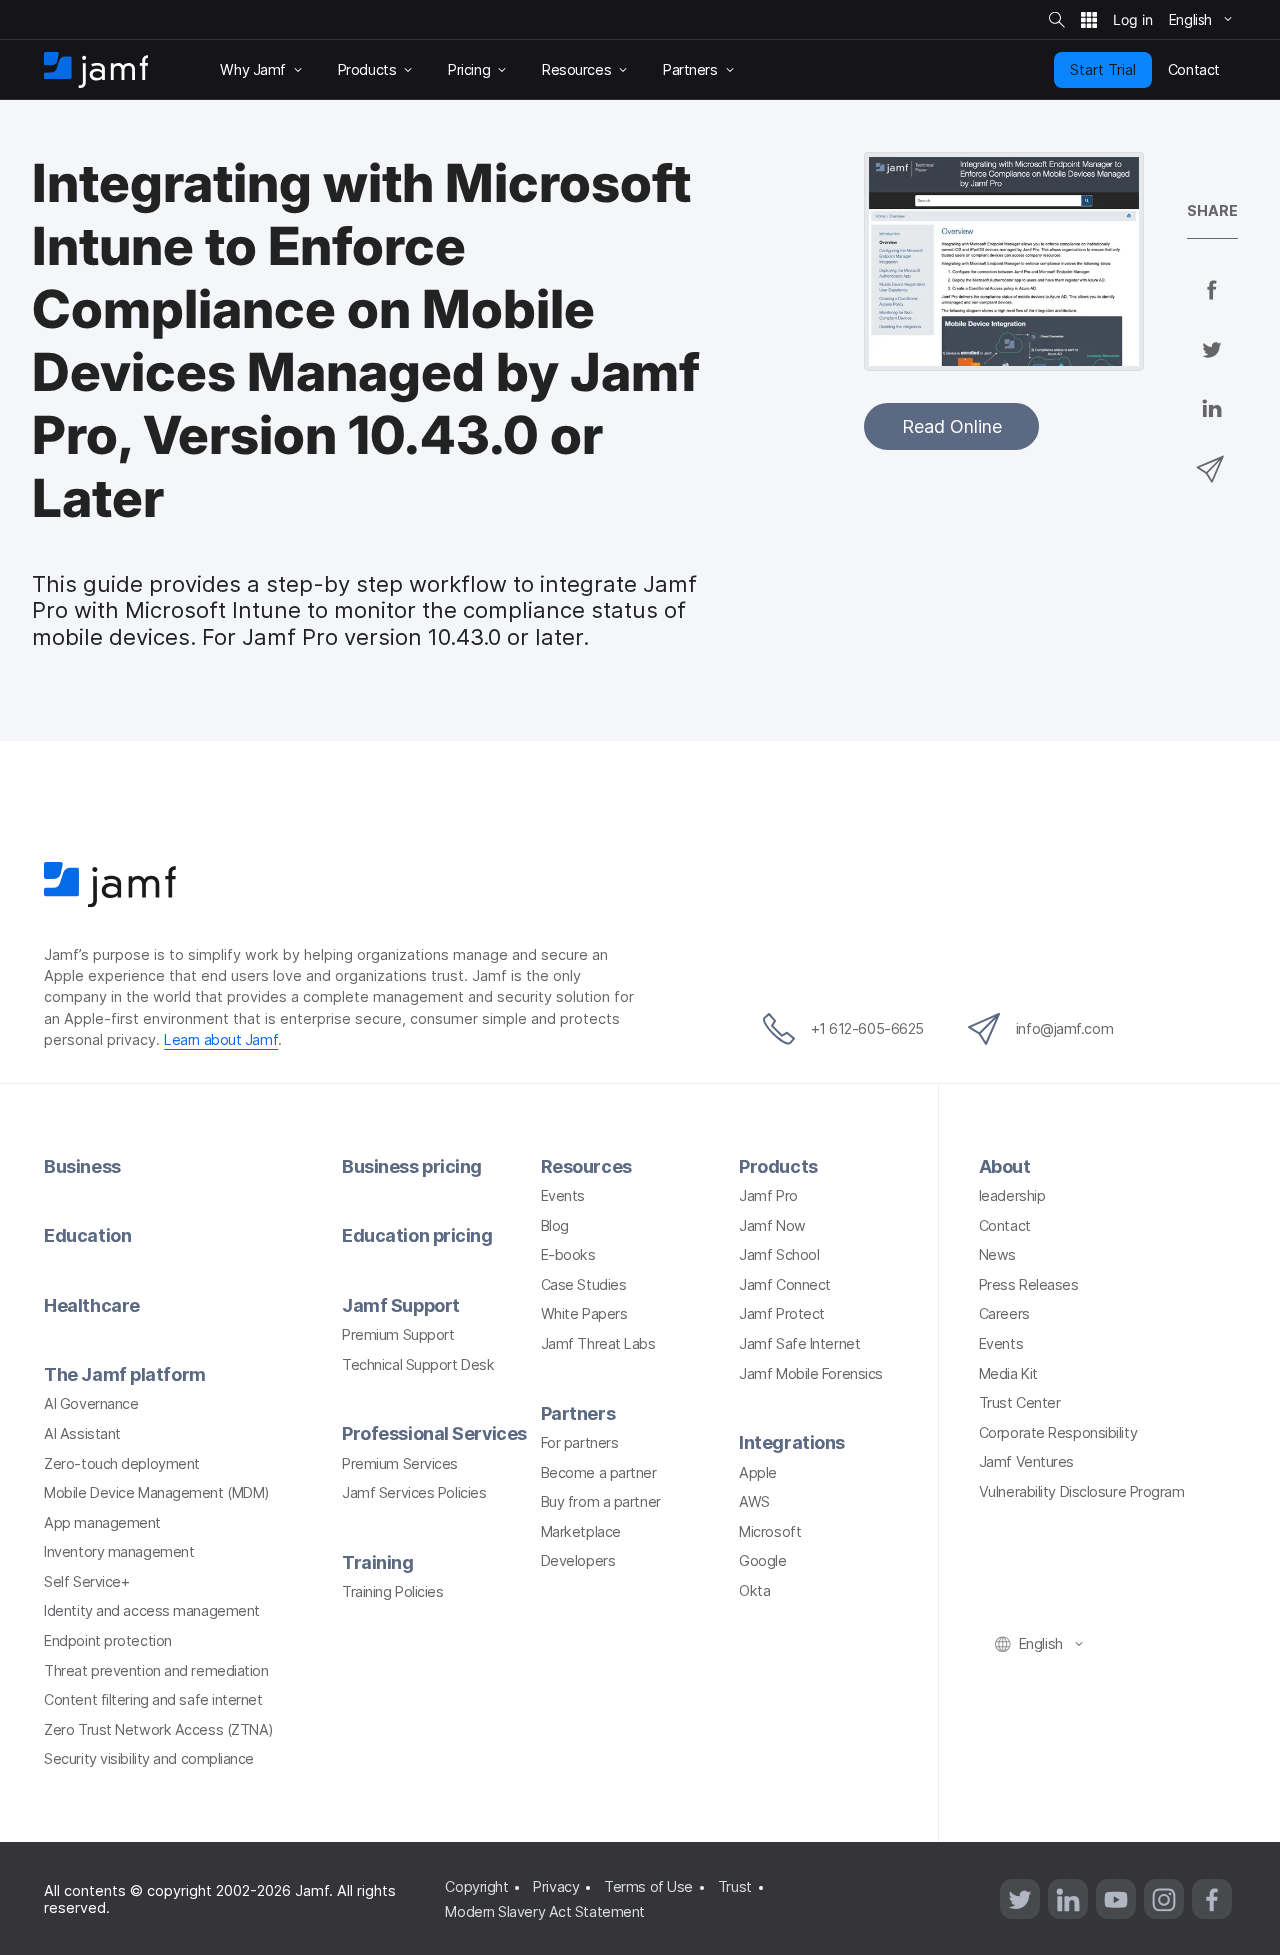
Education (87, 1235)
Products (778, 1166)
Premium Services (400, 1463)
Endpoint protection (107, 1640)
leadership (1012, 1195)
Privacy (556, 1886)
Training (377, 1562)
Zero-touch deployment (122, 1463)
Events (563, 1195)
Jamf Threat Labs (598, 1343)
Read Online (952, 426)
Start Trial (1103, 69)
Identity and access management (152, 1610)
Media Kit (1008, 1373)
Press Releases (1029, 1284)
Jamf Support (401, 1305)
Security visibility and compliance (149, 1758)
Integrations (792, 1442)
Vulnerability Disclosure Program (1082, 1491)
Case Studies (584, 1284)
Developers (578, 1560)
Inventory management (119, 1551)
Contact (1005, 1225)
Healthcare (92, 1305)
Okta (754, 1590)
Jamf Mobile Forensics (811, 1373)
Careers (1004, 1313)
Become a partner (599, 1472)
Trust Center (1020, 1402)
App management (102, 1522)
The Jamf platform (124, 1374)
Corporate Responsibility (1058, 1432)
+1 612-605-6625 (867, 1028)
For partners (580, 1442)
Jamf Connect (785, 1284)
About (1005, 1166)
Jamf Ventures (1026, 1461)
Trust (735, 1886)
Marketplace (581, 1531)
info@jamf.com (1064, 1028)
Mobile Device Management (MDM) (157, 1492)
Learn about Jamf (221, 1039)
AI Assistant (82, 1433)
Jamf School (779, 1254)
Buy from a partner (601, 1501)
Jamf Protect (782, 1313)
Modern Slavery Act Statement (544, 1911)
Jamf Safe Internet (799, 1343)
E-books (568, 1254)
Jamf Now (772, 1225)
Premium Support (398, 1334)
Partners (578, 1413)
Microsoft (770, 1531)
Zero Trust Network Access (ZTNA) (159, 1729)
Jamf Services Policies (414, 1492)
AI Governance (91, 1403)
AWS (754, 1501)
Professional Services (434, 1433)
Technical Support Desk (418, 1364)
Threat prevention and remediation (156, 1670)
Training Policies (392, 1591)
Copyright (476, 1886)
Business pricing (412, 1166)
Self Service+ (86, 1581)
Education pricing (417, 1235)
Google (762, 1560)
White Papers (584, 1313)
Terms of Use (648, 1886)
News (997, 1254)
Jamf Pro (768, 1195)
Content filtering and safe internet (153, 1699)
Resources (586, 1166)
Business (82, 1166)
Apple (758, 1472)
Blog (555, 1225)
